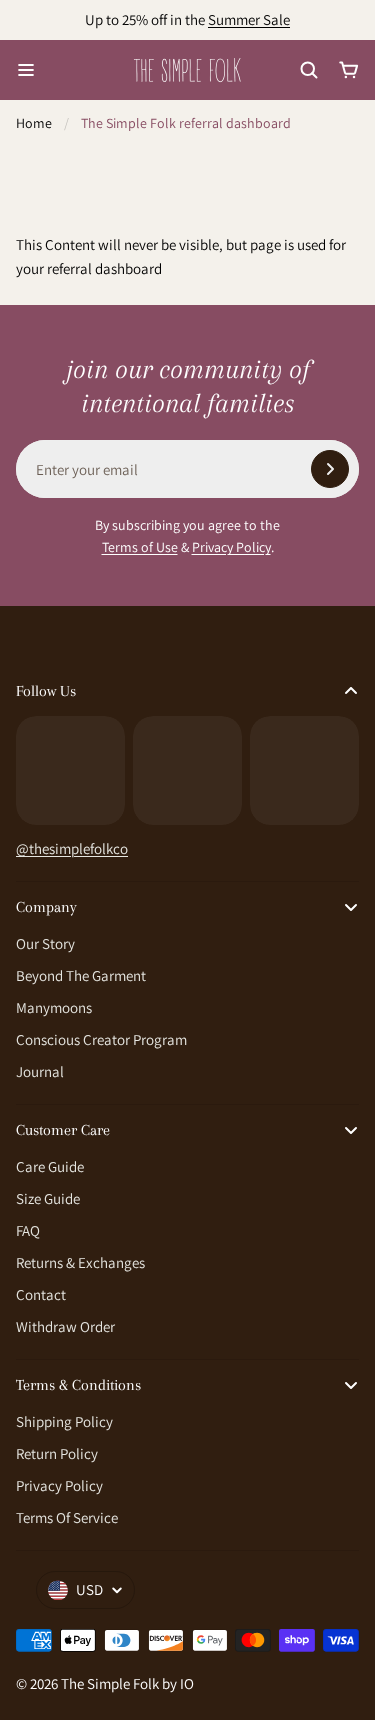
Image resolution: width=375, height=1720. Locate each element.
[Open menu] (26, 70)
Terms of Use (140, 547)
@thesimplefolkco (72, 848)
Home (34, 123)
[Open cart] (349, 70)
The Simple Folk (110, 1683)
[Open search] (309, 70)
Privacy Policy (231, 547)
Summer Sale (249, 19)
